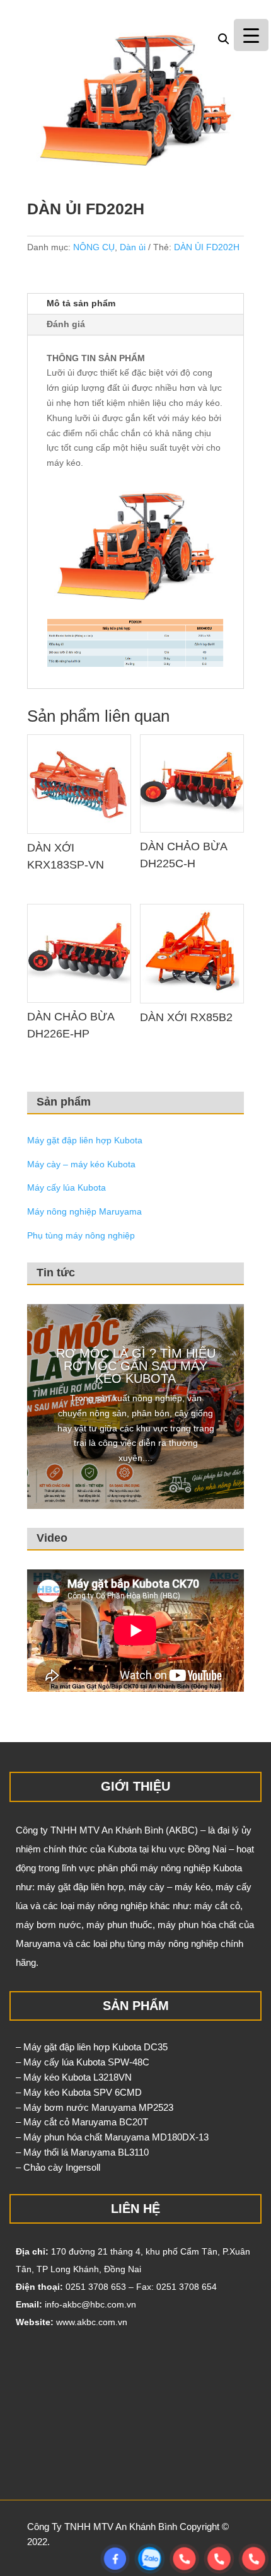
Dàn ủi (133, 247)
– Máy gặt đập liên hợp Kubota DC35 (92, 2047)
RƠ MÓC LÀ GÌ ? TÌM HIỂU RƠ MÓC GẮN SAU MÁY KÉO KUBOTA (136, 1366)
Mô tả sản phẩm (81, 303)
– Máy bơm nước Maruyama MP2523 (95, 2107)
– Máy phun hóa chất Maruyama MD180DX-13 (112, 2137)
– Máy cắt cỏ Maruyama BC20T (82, 2122)
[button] (224, 39)
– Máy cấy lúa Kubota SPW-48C (83, 2062)
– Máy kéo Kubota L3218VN (74, 2077)
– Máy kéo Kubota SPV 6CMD (79, 2092)
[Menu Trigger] (251, 35)
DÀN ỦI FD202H (207, 247)
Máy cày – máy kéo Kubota (81, 1164)
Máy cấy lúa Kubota (66, 1187)
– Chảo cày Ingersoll (58, 2167)
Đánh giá (66, 324)
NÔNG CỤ (94, 247)
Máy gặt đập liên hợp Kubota (85, 1140)
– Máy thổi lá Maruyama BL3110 (82, 2152)
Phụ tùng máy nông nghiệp (81, 1235)
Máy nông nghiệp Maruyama (84, 1211)
